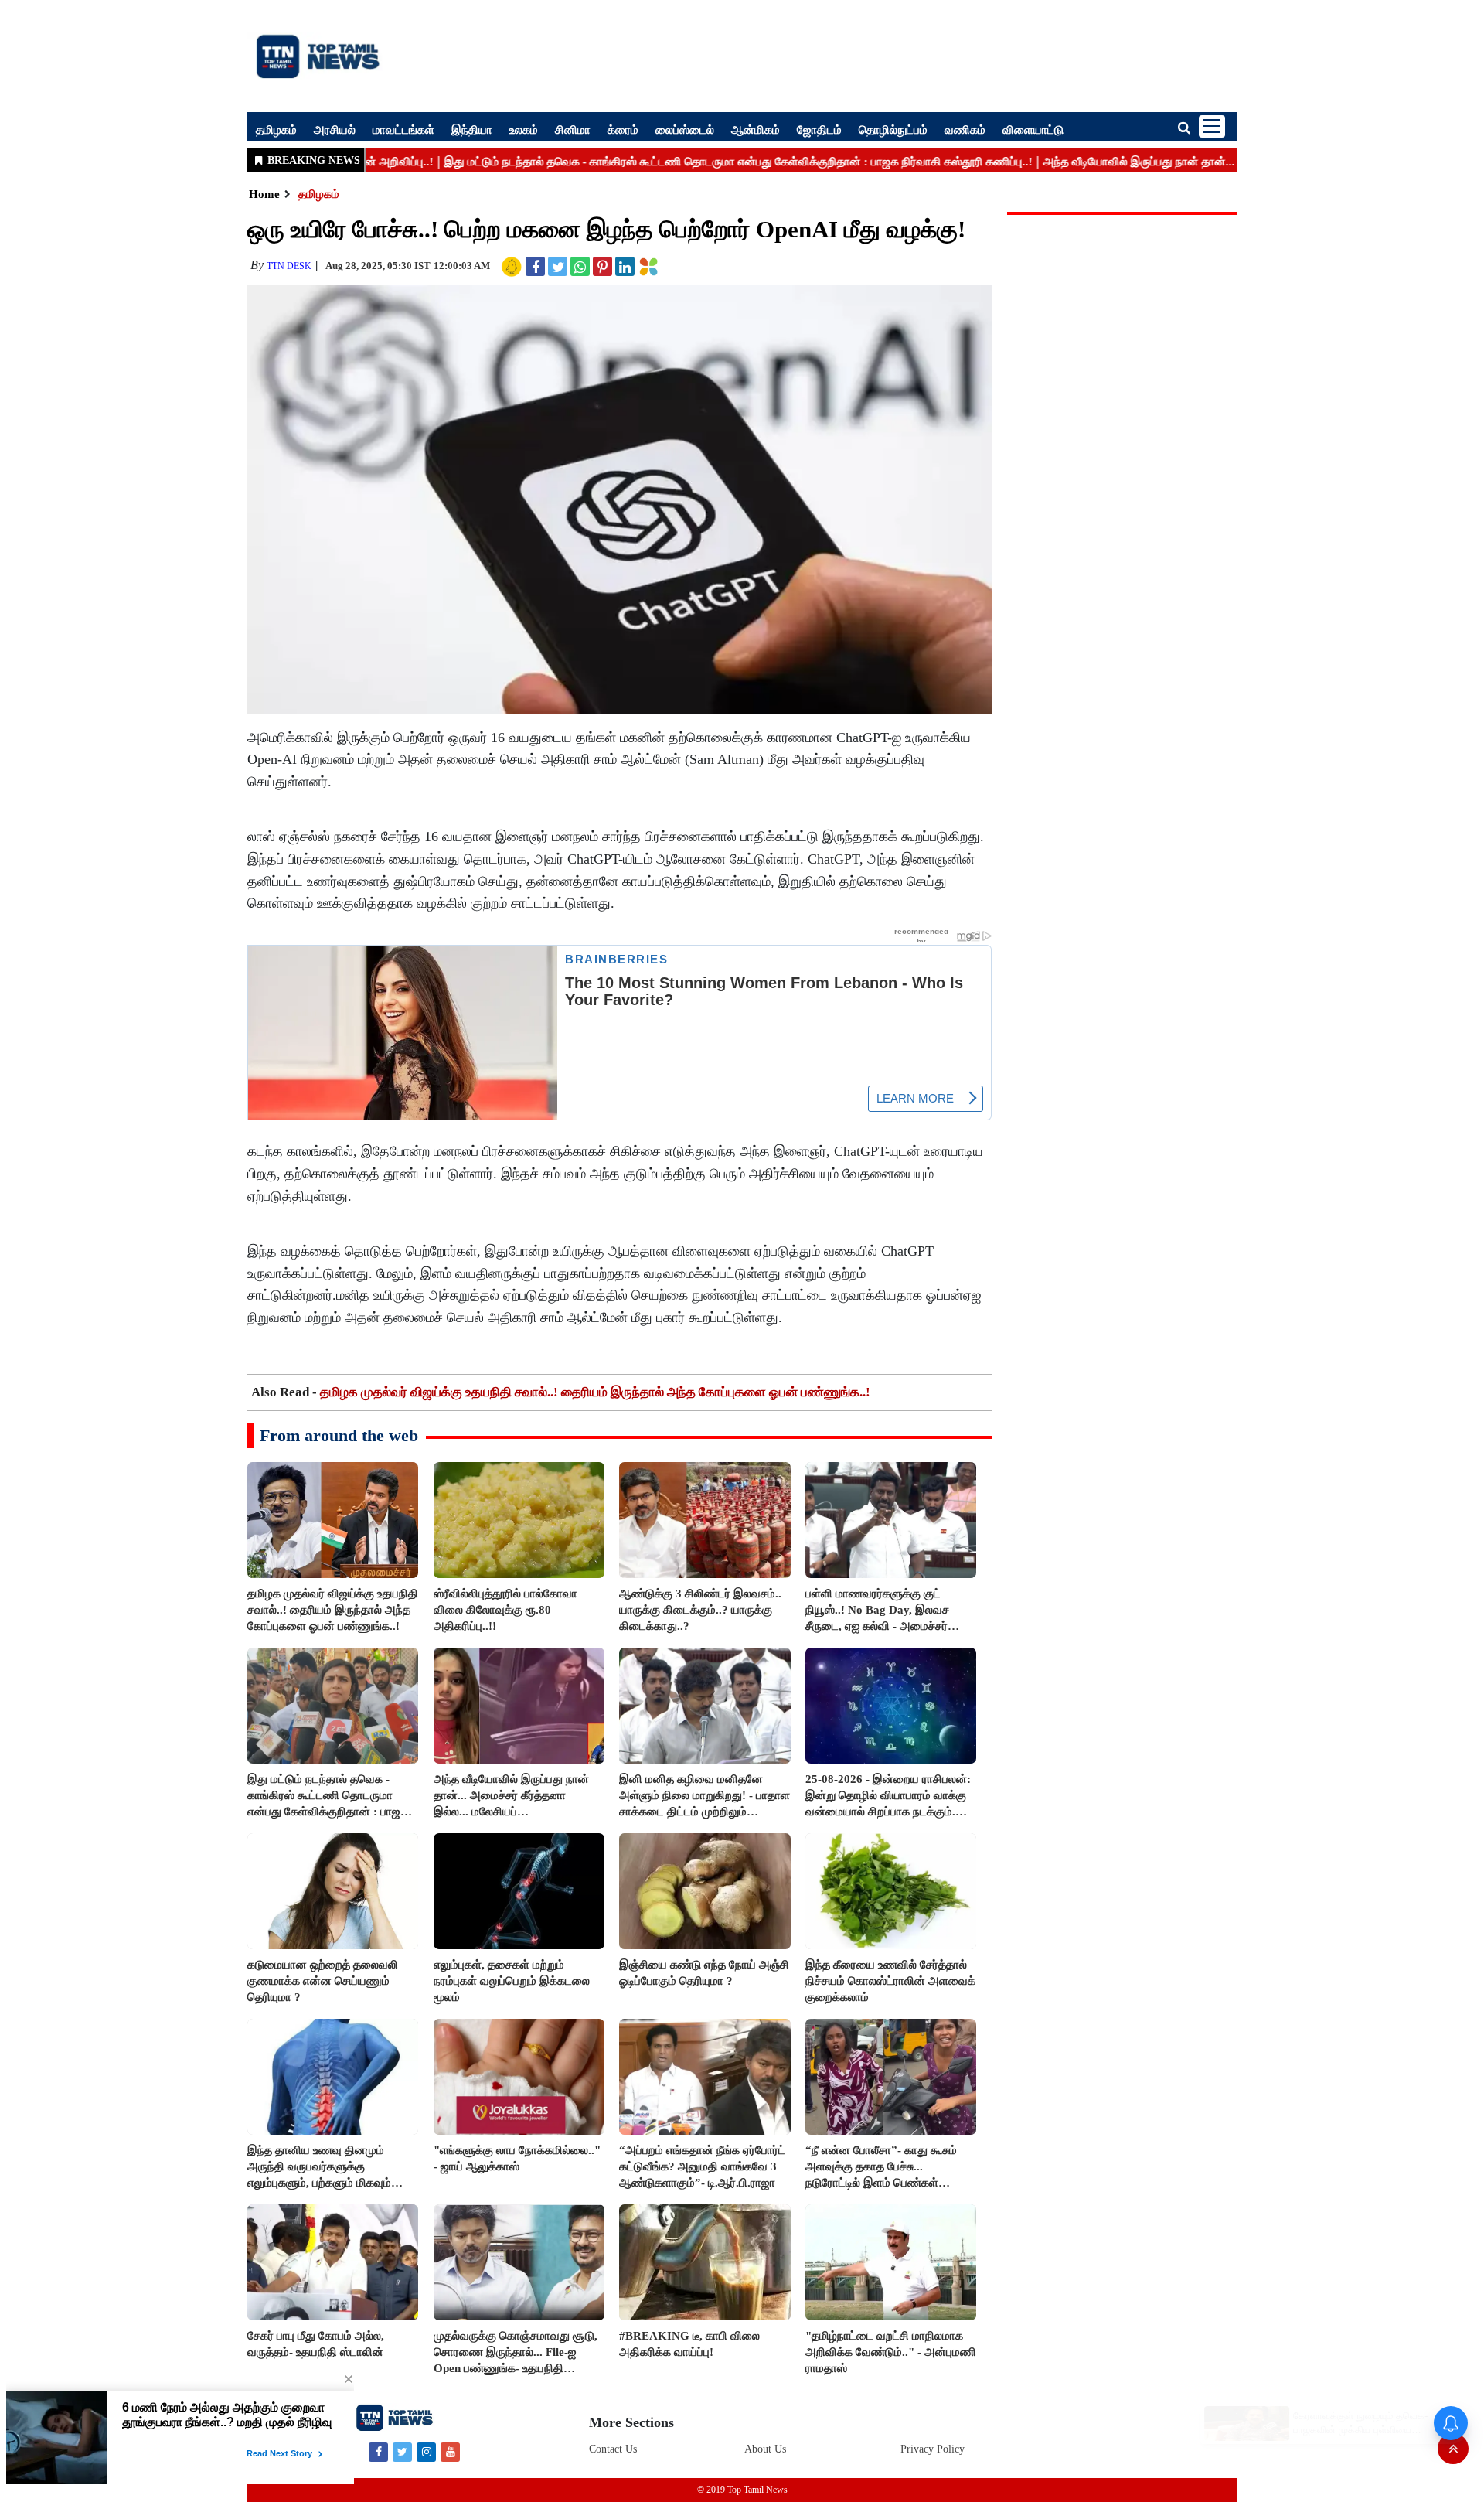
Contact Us (613, 2449)
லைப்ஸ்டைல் (685, 129)
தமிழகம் (276, 129)
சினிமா (573, 129)
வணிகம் (965, 129)
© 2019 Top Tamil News (742, 2490)
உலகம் (524, 129)
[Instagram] (426, 2451)
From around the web (339, 1435)
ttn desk (289, 266)
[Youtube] (450, 2451)
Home (264, 194)
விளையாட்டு (1033, 129)
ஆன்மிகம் (756, 129)
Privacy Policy (933, 2449)
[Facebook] (378, 2451)
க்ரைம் (623, 129)
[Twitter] (402, 2451)
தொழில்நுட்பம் (893, 129)
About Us (765, 2449)
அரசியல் (335, 129)
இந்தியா (472, 129)
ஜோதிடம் (819, 129)
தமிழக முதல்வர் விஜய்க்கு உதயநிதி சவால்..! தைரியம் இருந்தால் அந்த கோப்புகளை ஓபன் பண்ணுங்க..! (595, 1392)
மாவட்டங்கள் (403, 129)
